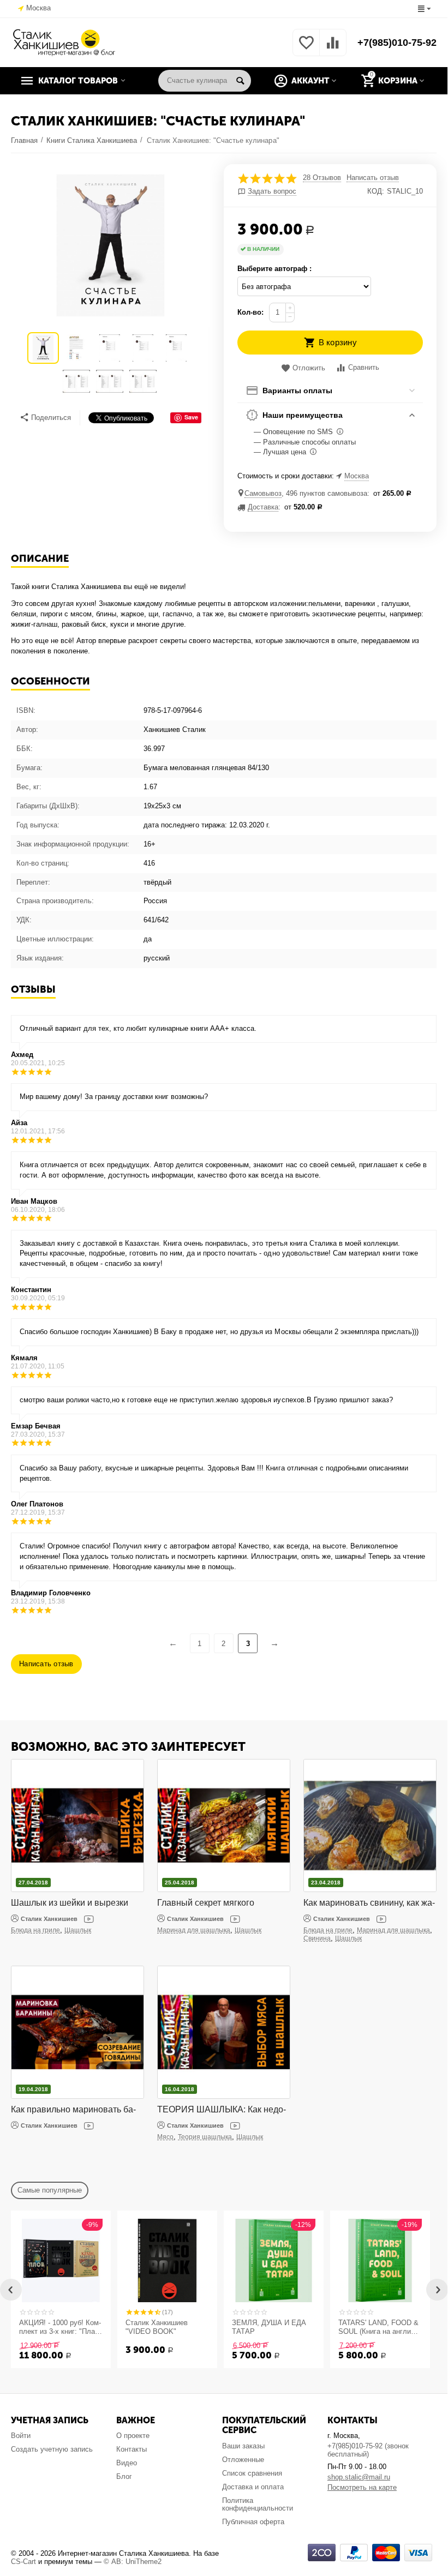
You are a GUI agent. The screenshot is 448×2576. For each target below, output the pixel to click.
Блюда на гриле (35, 1930)
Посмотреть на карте (362, 2487)
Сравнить (364, 367)
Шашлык (78, 1930)
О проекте (133, 2436)
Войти (21, 2436)
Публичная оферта (253, 2522)
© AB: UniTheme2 (133, 2562)
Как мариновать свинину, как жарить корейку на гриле (369, 1903)
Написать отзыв (373, 178)
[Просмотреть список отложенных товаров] (306, 49)
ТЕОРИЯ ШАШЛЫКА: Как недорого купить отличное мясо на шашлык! (222, 2110)
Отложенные (243, 2460)
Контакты (132, 2449)
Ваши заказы (243, 2446)
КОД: (376, 191)
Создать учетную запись (52, 2449)
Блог (124, 2476)
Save (191, 417)
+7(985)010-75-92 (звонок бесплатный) (368, 2450)
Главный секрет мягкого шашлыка (206, 1903)
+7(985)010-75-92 (397, 43)
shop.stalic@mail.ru (359, 2477)
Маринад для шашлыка (194, 1930)
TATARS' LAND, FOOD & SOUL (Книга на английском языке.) (378, 2327)
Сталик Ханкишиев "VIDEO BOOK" (157, 2327)
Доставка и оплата (253, 2487)
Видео (127, 2463)
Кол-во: (250, 312)
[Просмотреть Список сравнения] (333, 49)
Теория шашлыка (205, 2137)
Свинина (317, 1938)
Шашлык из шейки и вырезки (70, 1903)
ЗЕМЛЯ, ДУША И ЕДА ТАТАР (269, 2327)
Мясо (165, 2137)
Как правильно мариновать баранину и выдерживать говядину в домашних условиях (77, 2110)
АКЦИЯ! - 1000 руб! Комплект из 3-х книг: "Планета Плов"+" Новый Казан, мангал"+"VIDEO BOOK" (60, 2327)
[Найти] (240, 81)
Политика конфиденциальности (258, 2505)
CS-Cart (23, 2562)
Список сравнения (252, 2473)
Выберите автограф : (274, 269)
